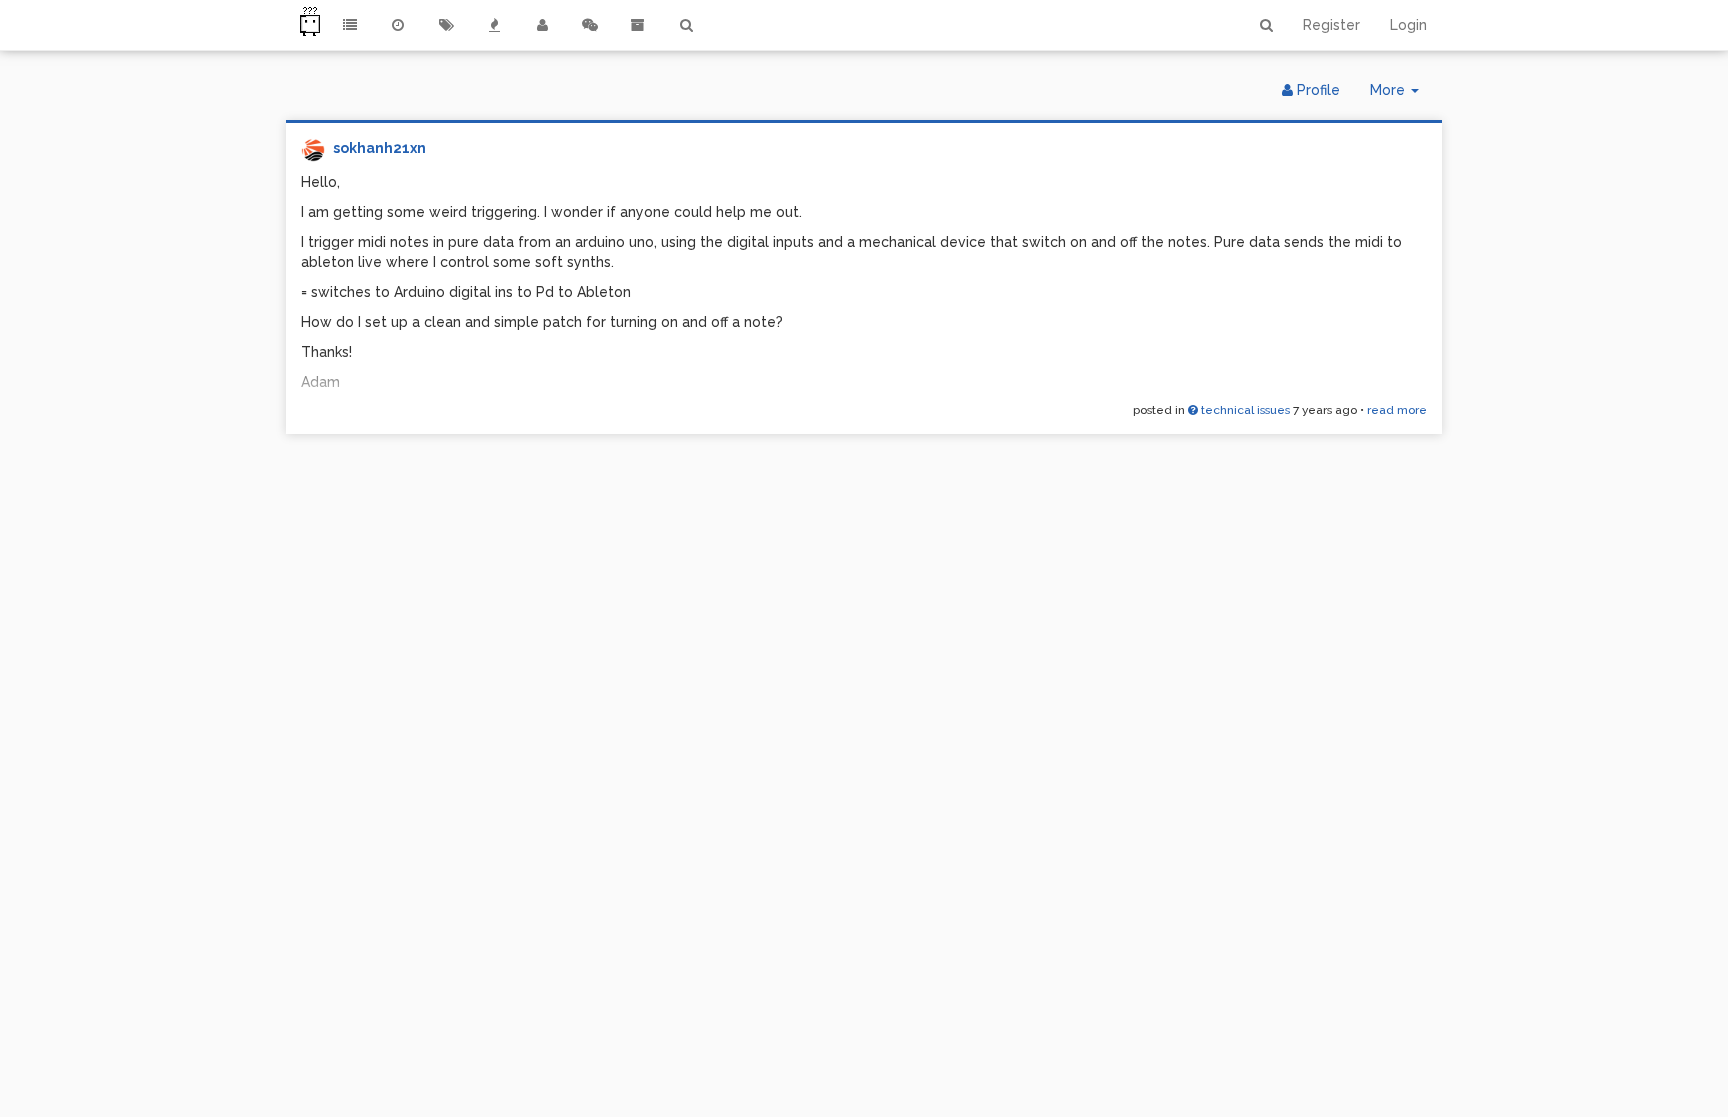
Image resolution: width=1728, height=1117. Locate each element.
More (1402, 95)
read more (1397, 410)
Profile (1316, 90)
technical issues (1244, 410)
